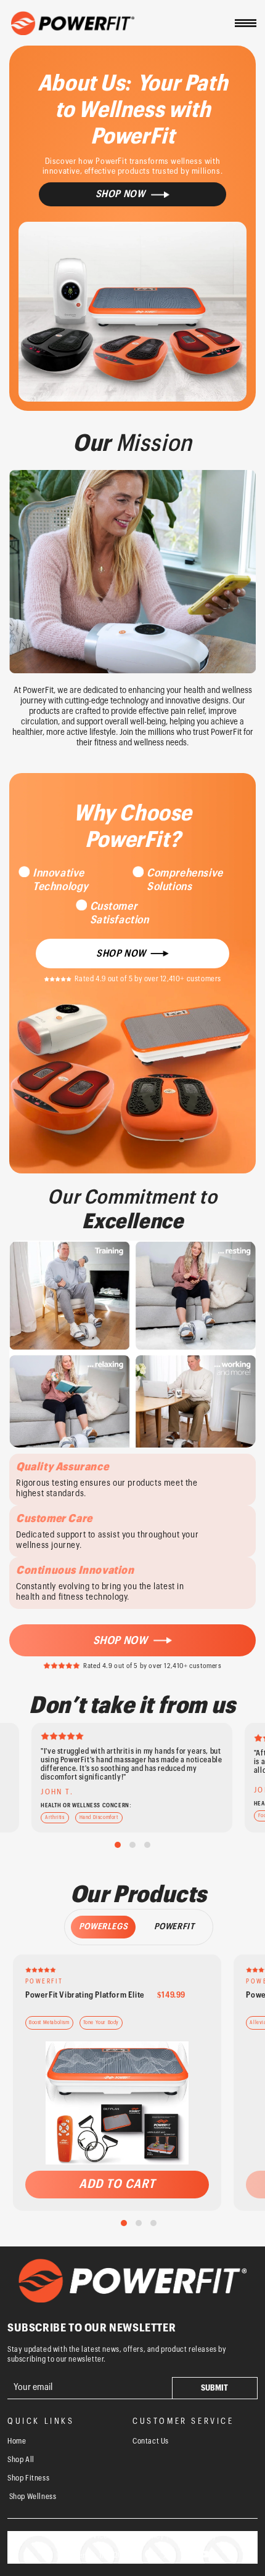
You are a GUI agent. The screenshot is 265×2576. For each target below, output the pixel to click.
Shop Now (120, 1640)
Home (17, 2441)
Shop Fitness (28, 2478)
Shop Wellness (32, 2497)
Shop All (21, 2460)
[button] (245, 23)
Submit (214, 2388)
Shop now (120, 194)
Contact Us (151, 2441)
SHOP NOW (121, 954)
